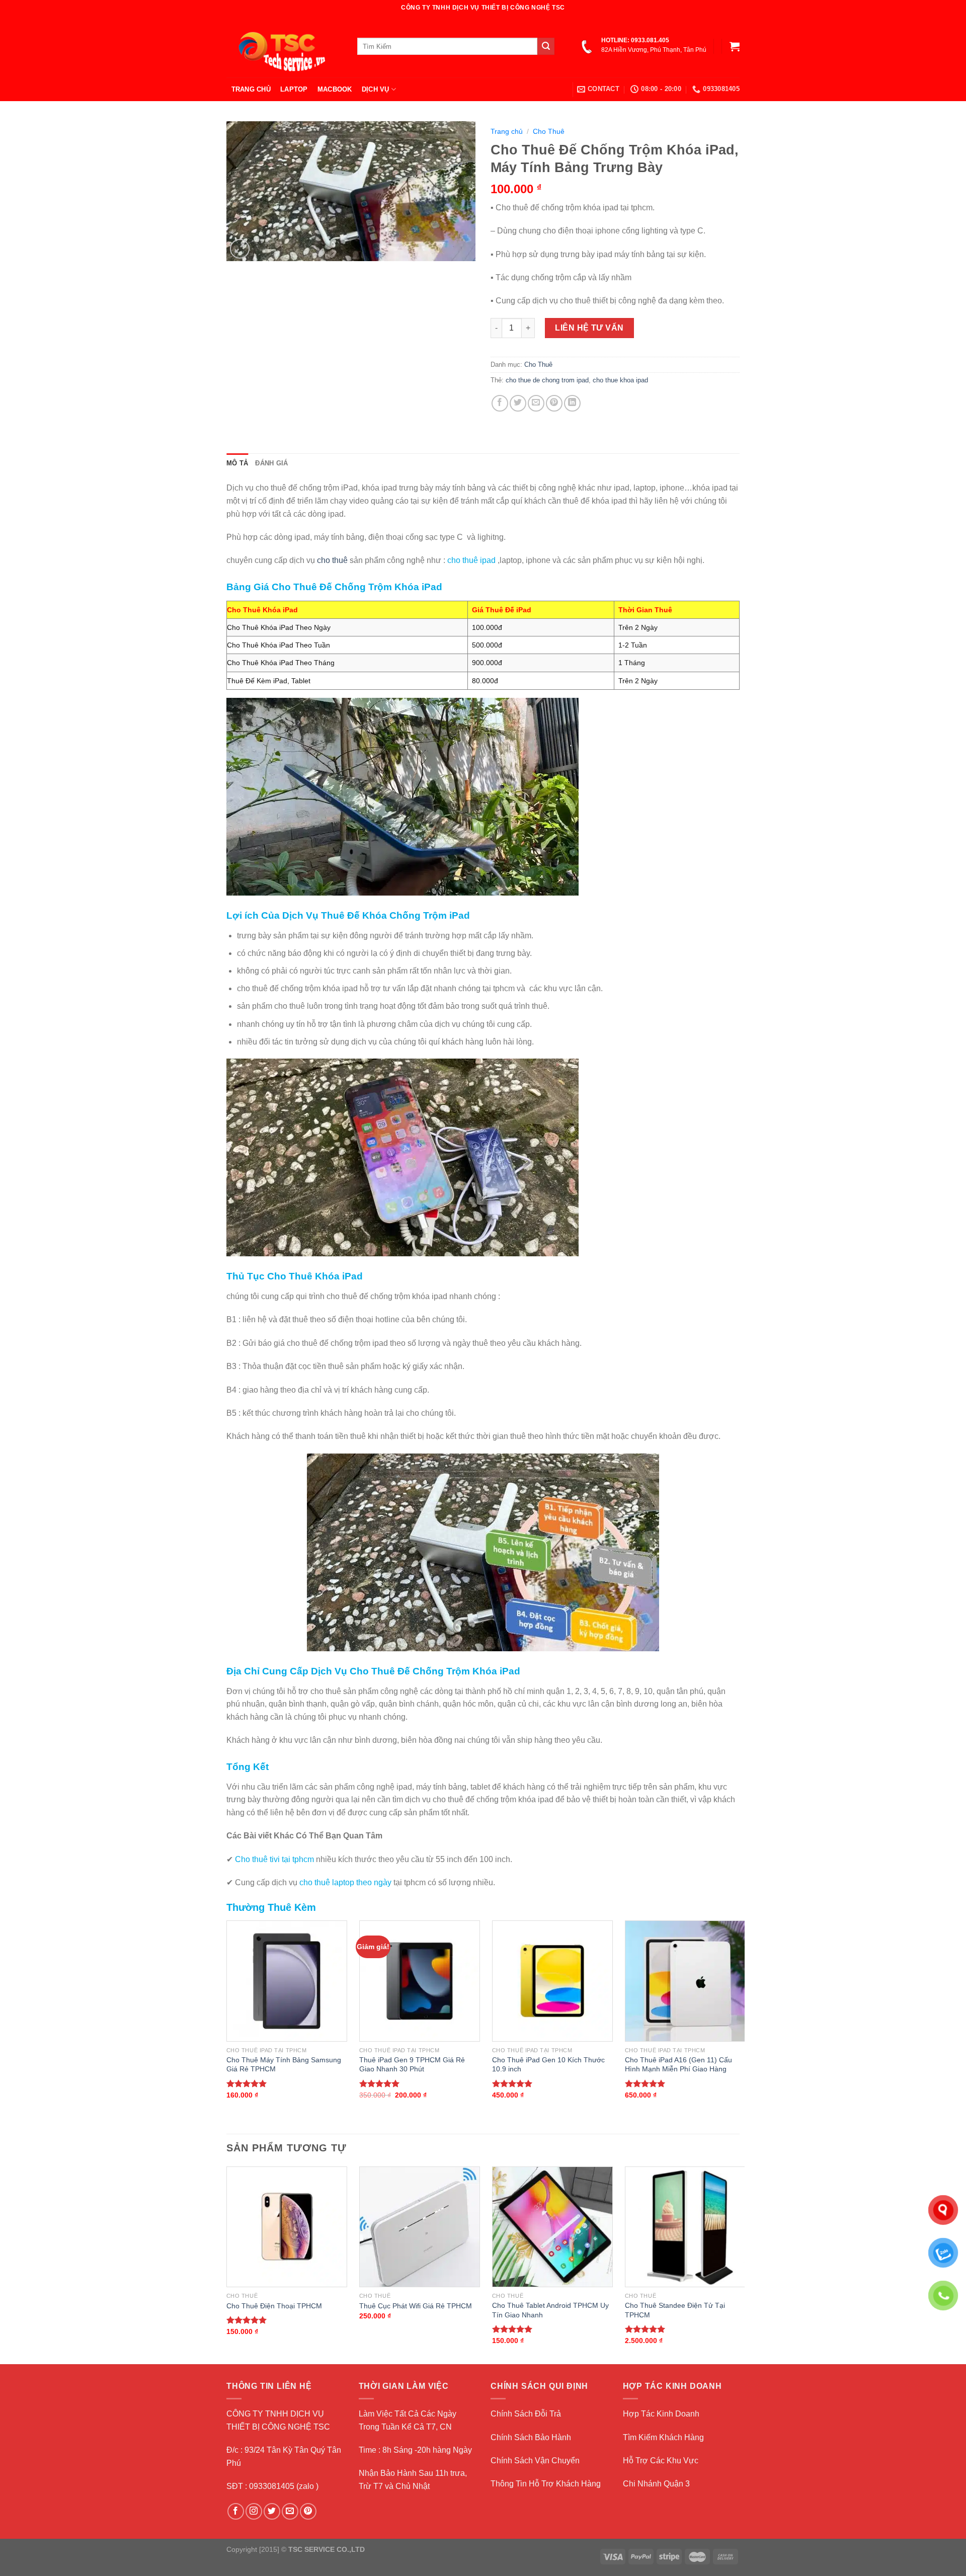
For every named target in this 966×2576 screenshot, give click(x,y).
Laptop (294, 89)
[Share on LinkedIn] (572, 403)
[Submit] (546, 46)
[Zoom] (240, 249)
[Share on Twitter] (518, 403)
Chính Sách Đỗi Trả (526, 2414)
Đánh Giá (271, 463)
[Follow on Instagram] (254, 2511)
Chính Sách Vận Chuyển (535, 2461)
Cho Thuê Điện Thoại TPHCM (274, 2306)
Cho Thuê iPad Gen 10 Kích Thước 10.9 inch (548, 2065)
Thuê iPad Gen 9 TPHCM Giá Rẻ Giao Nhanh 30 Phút (412, 2065)
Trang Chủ (251, 89)
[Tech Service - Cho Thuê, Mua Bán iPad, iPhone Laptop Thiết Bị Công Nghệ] (284, 46)
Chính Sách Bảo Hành (531, 2437)
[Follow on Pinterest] (308, 2511)
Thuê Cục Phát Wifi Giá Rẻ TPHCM (416, 2306)
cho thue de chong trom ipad (547, 380)
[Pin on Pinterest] (554, 403)
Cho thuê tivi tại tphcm (273, 1859)
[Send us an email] (290, 2511)
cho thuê (332, 560)
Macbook (335, 89)
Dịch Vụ (376, 89)
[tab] (237, 463)
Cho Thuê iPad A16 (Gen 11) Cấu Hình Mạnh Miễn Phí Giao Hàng (678, 2065)
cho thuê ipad (471, 560)
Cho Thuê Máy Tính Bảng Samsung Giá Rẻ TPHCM (284, 2065)
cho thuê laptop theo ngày (345, 1882)
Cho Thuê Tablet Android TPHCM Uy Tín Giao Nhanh (550, 2310)
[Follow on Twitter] (272, 2511)
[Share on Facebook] (500, 403)
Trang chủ (507, 132)
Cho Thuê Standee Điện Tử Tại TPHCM (675, 2310)
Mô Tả (237, 463)
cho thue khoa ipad (620, 380)
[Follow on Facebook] (236, 2511)
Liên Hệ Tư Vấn (589, 328)
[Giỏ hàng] (735, 46)
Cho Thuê (549, 132)
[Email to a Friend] (536, 403)
